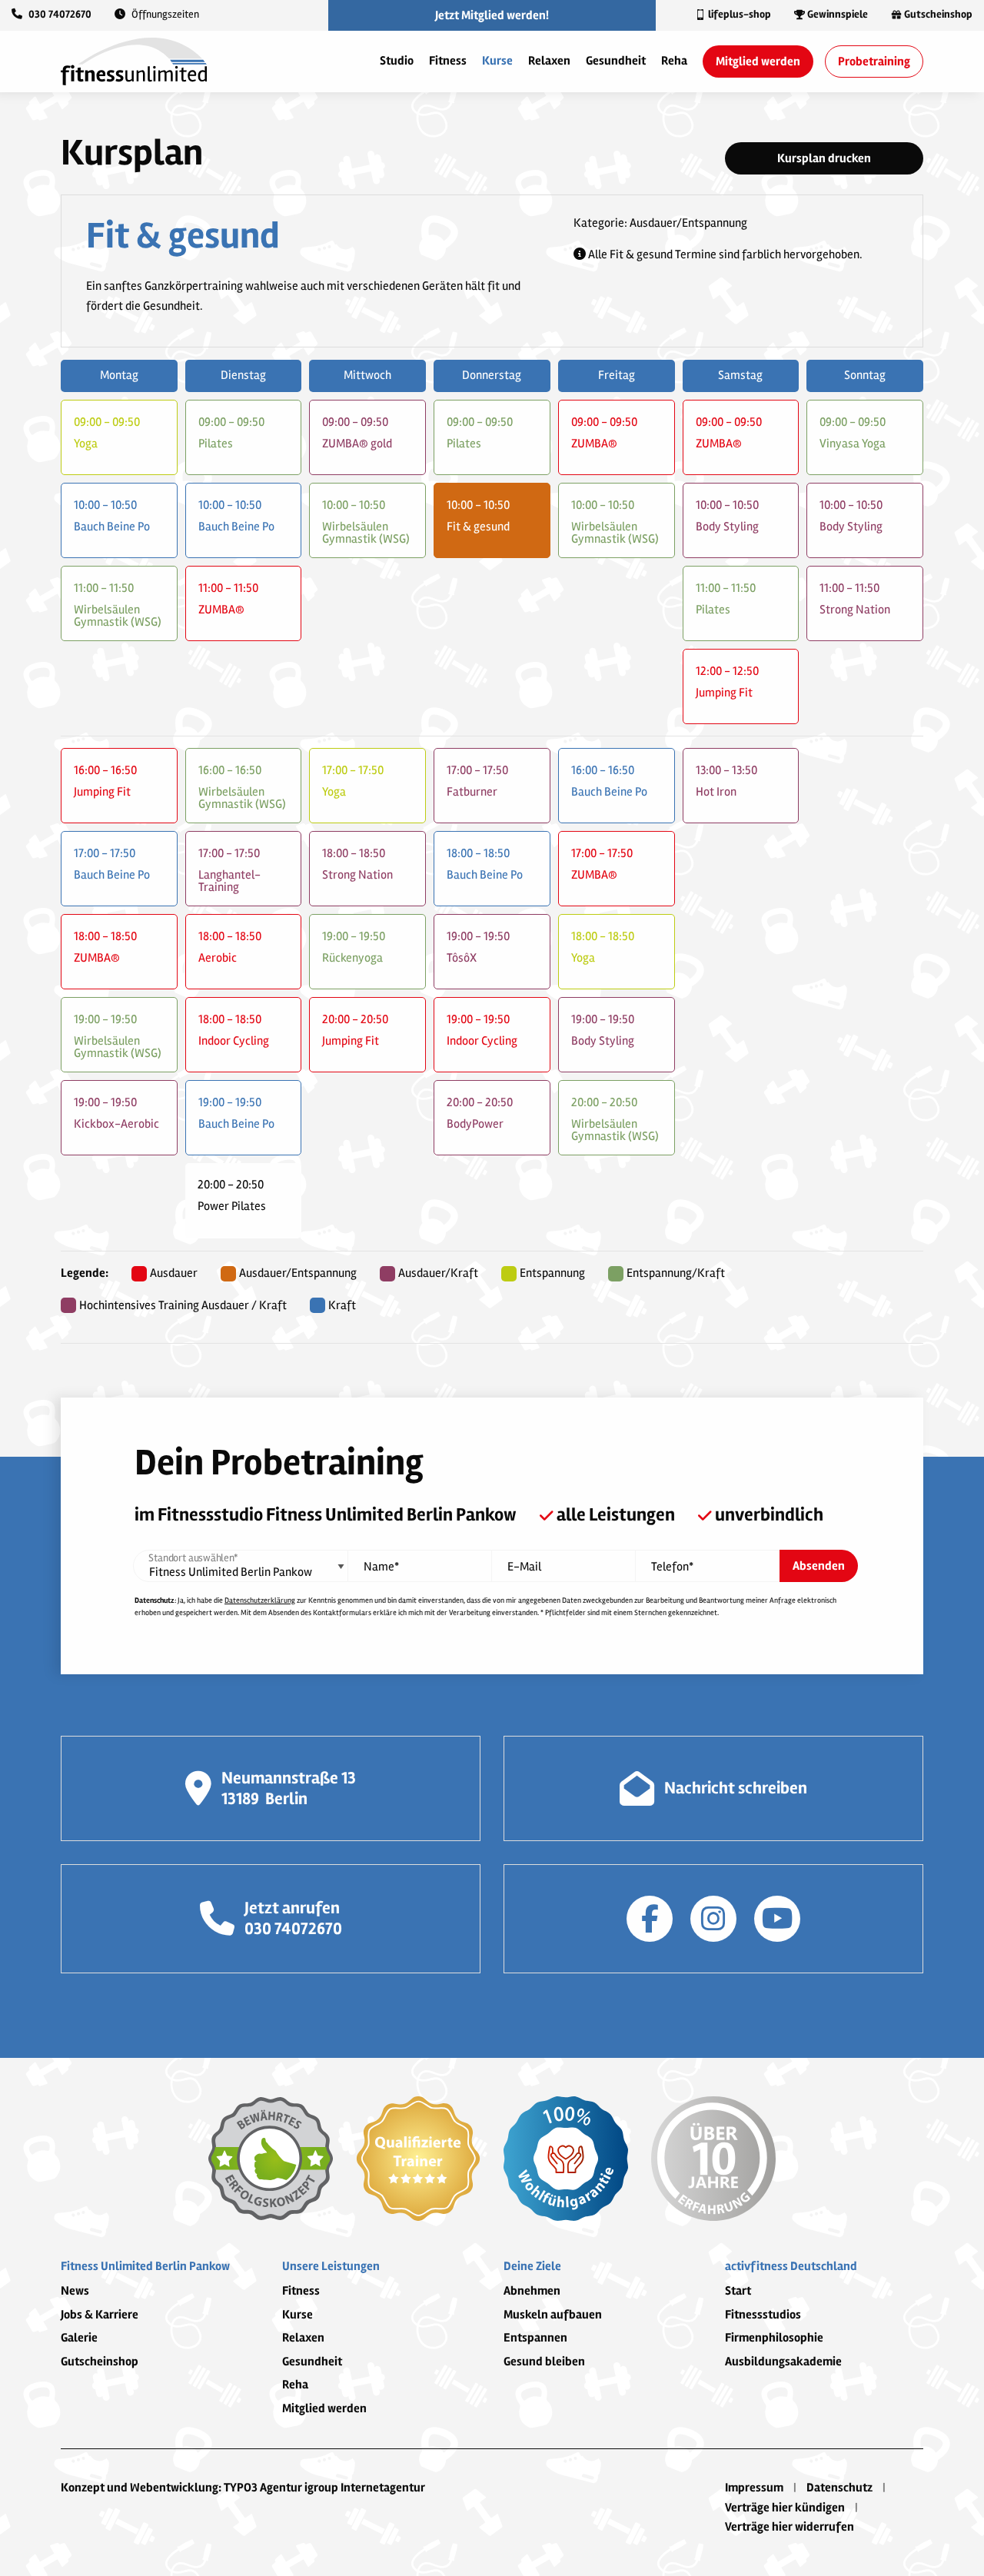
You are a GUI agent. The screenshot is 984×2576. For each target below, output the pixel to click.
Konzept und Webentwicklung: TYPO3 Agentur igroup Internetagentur (243, 2488)
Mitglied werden (758, 61)
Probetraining (874, 61)
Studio (397, 61)
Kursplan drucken (824, 158)
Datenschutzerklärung (260, 1600)
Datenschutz (839, 2488)
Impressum (754, 2488)
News (75, 2291)
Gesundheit (616, 61)
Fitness (448, 61)
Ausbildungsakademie (783, 2362)
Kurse (497, 61)
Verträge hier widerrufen (790, 2527)
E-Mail (524, 1567)
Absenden (819, 1566)
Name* (381, 1567)
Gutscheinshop (100, 2362)
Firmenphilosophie (774, 2338)
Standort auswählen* (193, 1558)
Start (738, 2291)
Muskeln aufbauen (553, 2315)
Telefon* (672, 1567)
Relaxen (549, 61)
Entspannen (535, 2338)
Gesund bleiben (544, 2362)
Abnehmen (532, 2291)
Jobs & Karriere (100, 2315)
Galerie (79, 2338)
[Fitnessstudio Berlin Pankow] (134, 61)
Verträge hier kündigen (785, 2508)
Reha (674, 61)
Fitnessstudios (763, 2315)
